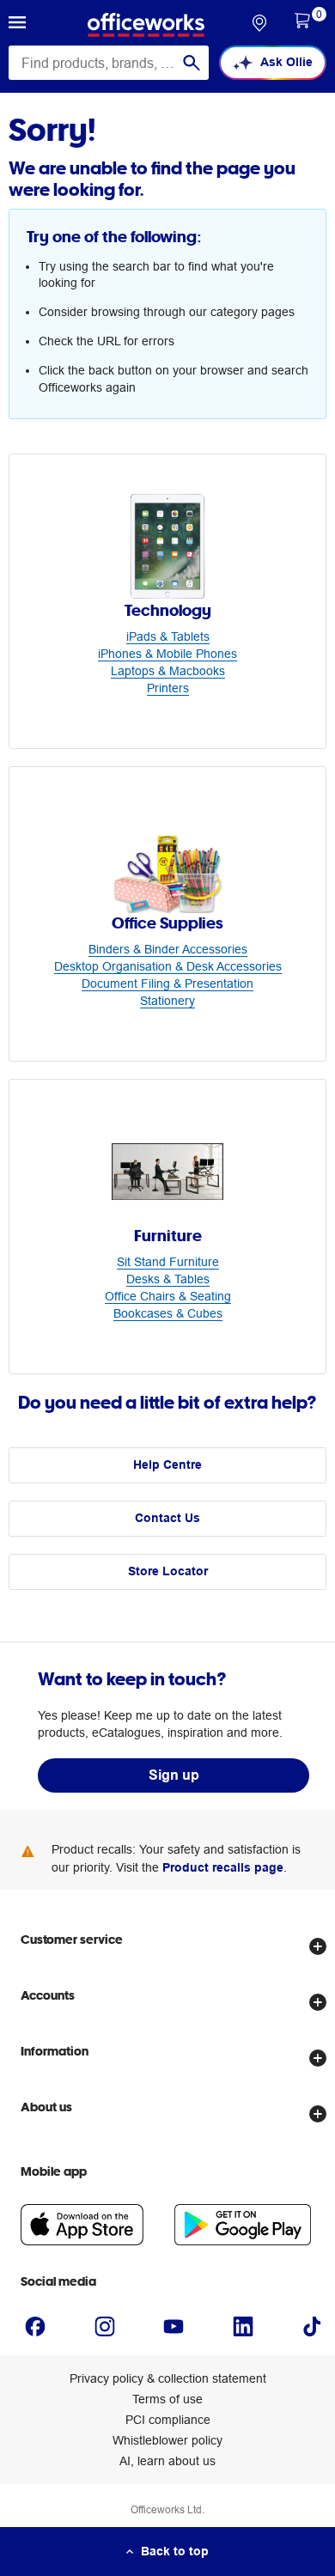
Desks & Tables (168, 1279)
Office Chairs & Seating (168, 1296)
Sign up (174, 1775)
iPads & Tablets (168, 636)
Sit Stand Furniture (168, 1262)
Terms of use (167, 2399)
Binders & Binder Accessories (168, 949)
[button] (17, 25)
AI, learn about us (167, 2461)
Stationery (167, 1001)
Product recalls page (223, 1867)
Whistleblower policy (167, 2440)
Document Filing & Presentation (167, 984)
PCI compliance (168, 2420)
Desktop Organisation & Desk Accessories (168, 966)
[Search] (192, 63)
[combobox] (109, 63)
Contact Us (167, 1518)
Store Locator (168, 1571)
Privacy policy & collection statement (168, 2378)
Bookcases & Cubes (168, 1313)
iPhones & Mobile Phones (167, 654)
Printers (168, 688)
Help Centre (167, 1465)
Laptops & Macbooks (168, 671)
